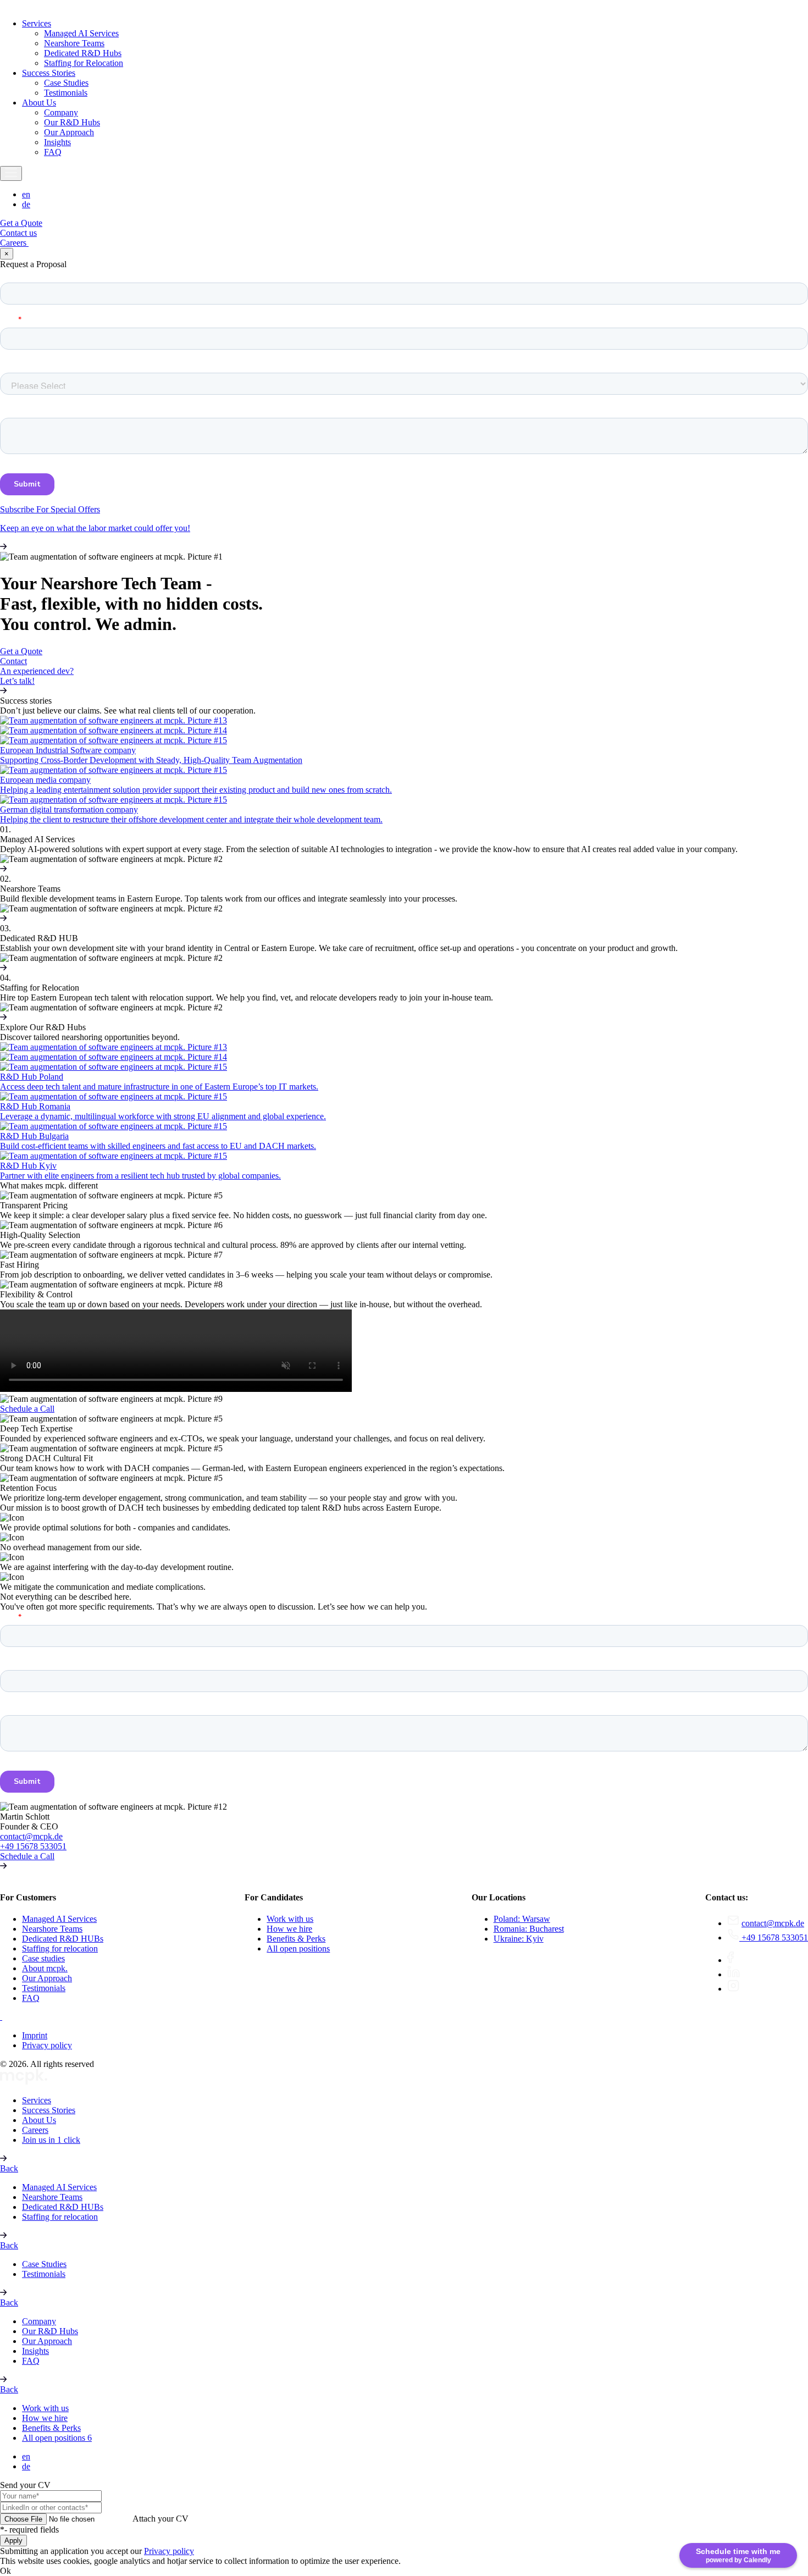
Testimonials (66, 93)
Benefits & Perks (296, 1939)
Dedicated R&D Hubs (83, 53)
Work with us (290, 1919)
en (26, 194)
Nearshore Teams (74, 43)
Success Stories (49, 73)
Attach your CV (161, 2519)
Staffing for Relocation (84, 63)
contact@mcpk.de (31, 1836)
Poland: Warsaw (522, 1919)
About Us (39, 103)
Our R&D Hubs (72, 122)
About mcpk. (45, 1968)
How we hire (289, 1929)
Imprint (35, 2035)
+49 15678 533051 (33, 1846)
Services (37, 23)
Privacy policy (47, 2045)
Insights (57, 142)
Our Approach (69, 132)
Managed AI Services (81, 33)
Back (9, 2168)
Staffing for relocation (60, 1948)
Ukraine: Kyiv (519, 1939)
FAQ (53, 152)
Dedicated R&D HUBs (63, 1939)
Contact (13, 661)
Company (61, 112)
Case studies (43, 1958)
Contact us (18, 233)
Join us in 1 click (51, 2140)
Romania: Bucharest (529, 1929)
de (26, 204)
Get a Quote (21, 223)
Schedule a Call (27, 1409)
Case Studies (66, 83)
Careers (14, 243)
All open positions (298, 1948)
